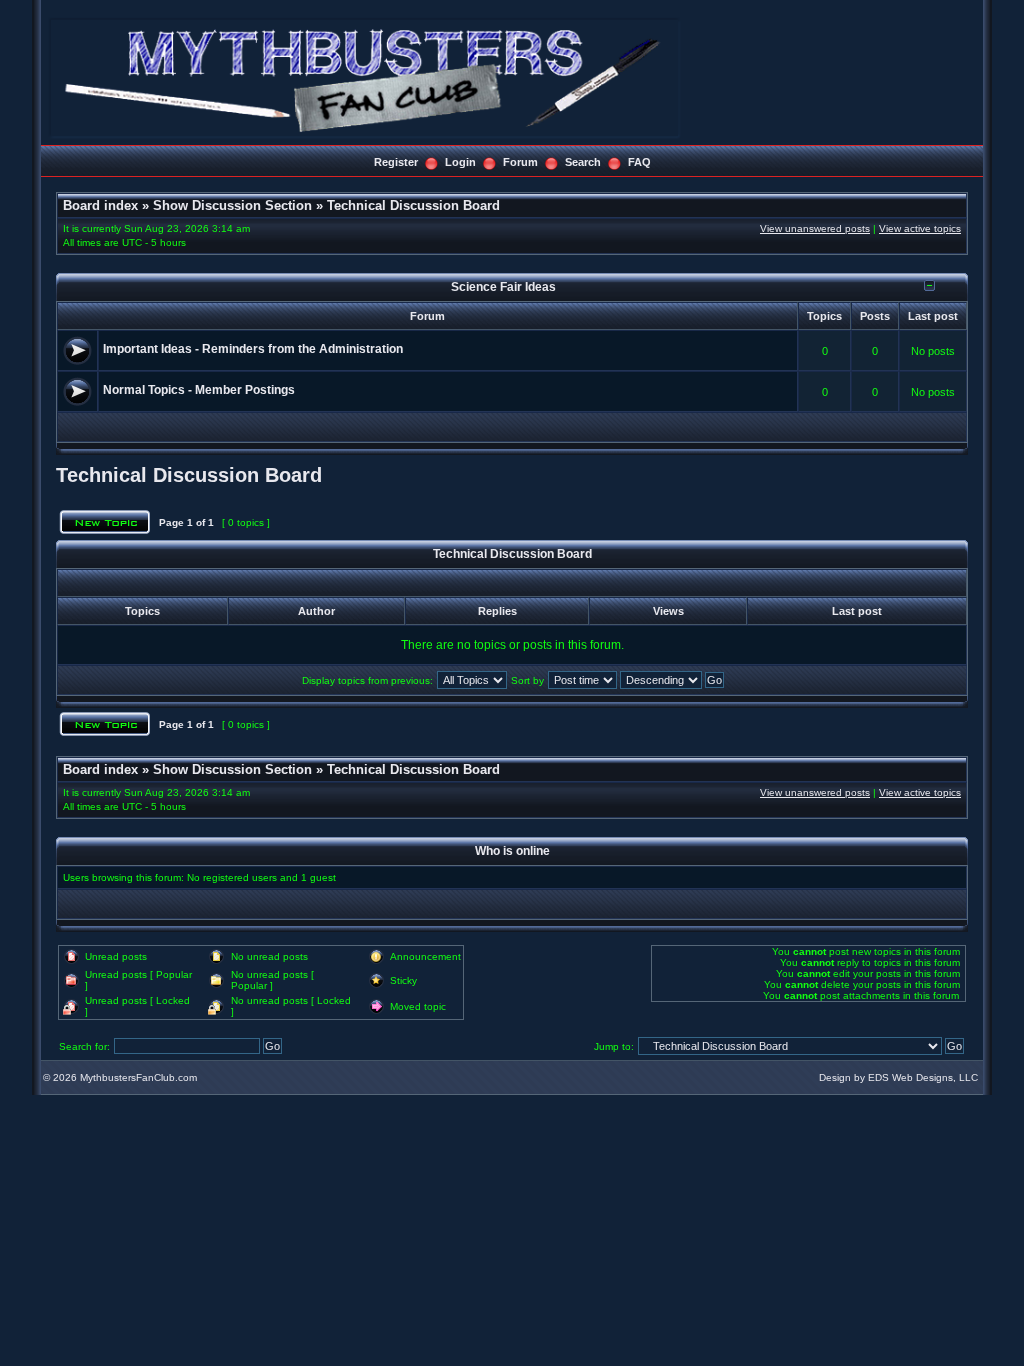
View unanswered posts (815, 228)
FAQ (639, 162)
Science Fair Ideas (503, 286)
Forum (520, 162)
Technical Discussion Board (413, 205)
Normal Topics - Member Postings (199, 390)
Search (583, 162)
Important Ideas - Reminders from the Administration (253, 349)
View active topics (920, 228)
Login (460, 162)
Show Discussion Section (232, 205)
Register (396, 162)
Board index (100, 205)
